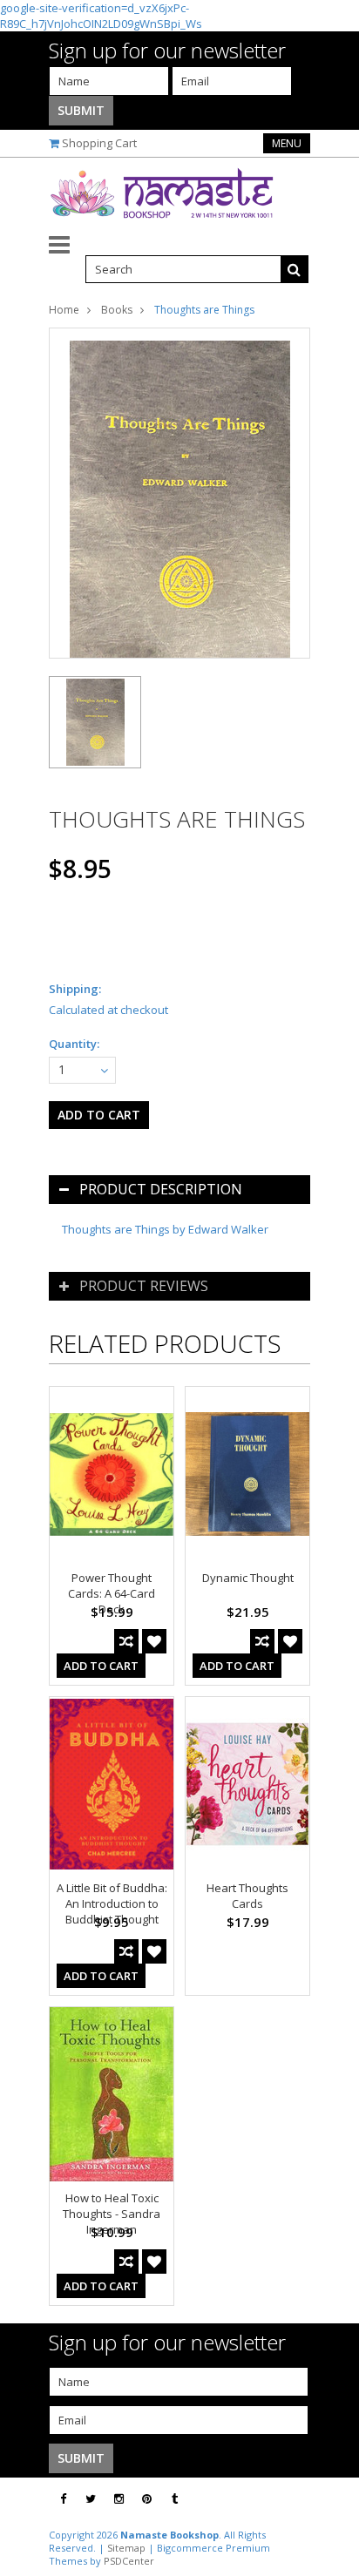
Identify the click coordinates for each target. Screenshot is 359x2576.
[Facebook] (63, 2499)
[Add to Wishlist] (154, 1641)
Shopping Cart (99, 143)
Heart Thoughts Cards (247, 1896)
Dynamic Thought (248, 1578)
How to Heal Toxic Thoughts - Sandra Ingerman (112, 2214)
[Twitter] (91, 2499)
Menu (287, 143)
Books (117, 310)
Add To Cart (101, 1666)
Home (64, 310)
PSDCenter (129, 2561)
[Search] (295, 269)
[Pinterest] (147, 2499)
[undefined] (179, 493)
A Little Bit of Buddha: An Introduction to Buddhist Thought (112, 1903)
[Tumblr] (175, 2499)
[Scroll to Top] (333, 2499)
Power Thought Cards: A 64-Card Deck (112, 1593)
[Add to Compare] (126, 1641)
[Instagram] (119, 2499)
